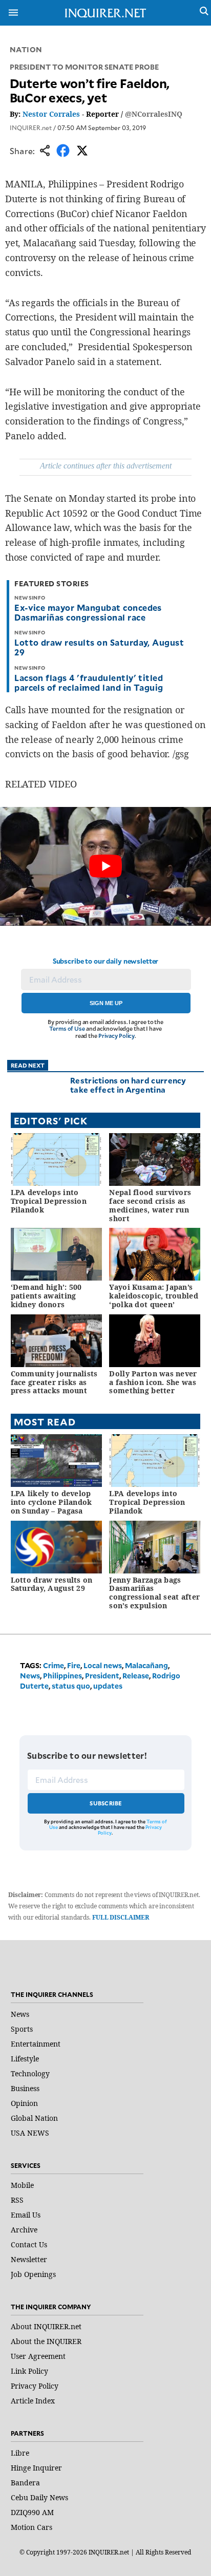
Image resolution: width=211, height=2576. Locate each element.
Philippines (62, 1676)
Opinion (24, 2103)
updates (108, 1686)
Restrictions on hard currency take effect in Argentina (128, 1085)
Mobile (22, 2185)
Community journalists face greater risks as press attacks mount (54, 1382)
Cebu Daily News (39, 2497)
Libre (20, 2453)
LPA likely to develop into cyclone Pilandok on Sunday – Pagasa (51, 1502)
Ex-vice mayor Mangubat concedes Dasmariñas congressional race (88, 612)
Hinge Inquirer (36, 2468)
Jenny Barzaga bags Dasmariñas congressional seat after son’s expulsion (154, 1593)
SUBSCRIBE (106, 1803)
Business (25, 2088)
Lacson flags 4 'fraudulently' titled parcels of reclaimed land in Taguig (89, 682)
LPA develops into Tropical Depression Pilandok (49, 1201)
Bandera (25, 2483)
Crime (54, 1665)
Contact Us (29, 2244)
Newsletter (29, 2259)
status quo (71, 1686)
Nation (26, 49)
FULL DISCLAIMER (121, 1917)
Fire (74, 1665)
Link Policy (29, 2371)
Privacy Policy (117, 1036)
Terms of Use (67, 1028)
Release (136, 1676)
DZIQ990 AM (32, 2512)
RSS (17, 2200)
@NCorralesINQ (154, 114)
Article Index (33, 2401)
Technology (30, 2073)
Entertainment (36, 2044)
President (102, 1676)
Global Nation (34, 2118)
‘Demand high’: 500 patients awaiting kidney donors (46, 1296)
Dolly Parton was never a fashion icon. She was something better (153, 1382)
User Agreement (38, 2356)
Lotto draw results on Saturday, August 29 (99, 647)
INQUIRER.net (31, 127)
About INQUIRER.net (46, 2326)
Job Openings (33, 2274)
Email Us (26, 2215)
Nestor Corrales (51, 114)
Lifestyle (25, 2059)
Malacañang (146, 1665)
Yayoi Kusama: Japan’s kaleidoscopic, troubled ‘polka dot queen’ (153, 1296)
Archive (24, 2230)
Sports (22, 2029)
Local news (103, 1665)
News (30, 1676)
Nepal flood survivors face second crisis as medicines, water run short (150, 1205)
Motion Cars (31, 2527)
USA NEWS (30, 2133)
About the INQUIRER (46, 2341)
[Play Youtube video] (105, 866)
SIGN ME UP (106, 1003)
